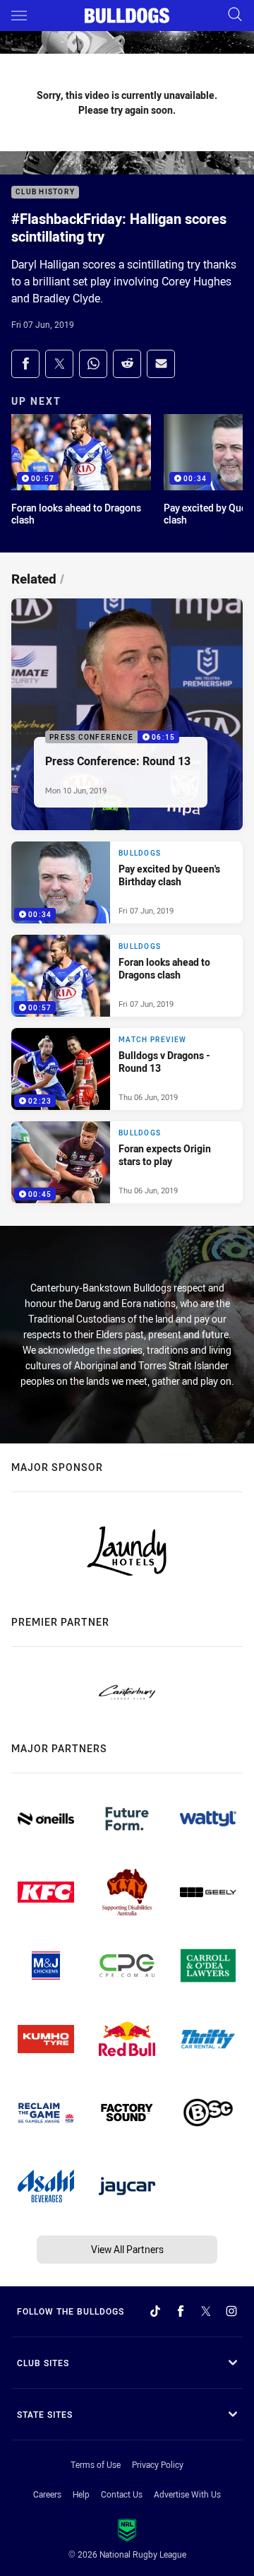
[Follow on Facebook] (181, 2311)
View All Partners (127, 2249)
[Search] (235, 15)
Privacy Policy (158, 2464)
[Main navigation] (19, 16)
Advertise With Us (187, 2494)
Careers (47, 2494)
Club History (45, 193)
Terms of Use (96, 2464)
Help (81, 2494)
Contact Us (122, 2494)
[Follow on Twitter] (206, 2311)
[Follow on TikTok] (155, 2311)
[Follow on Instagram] (231, 2311)
